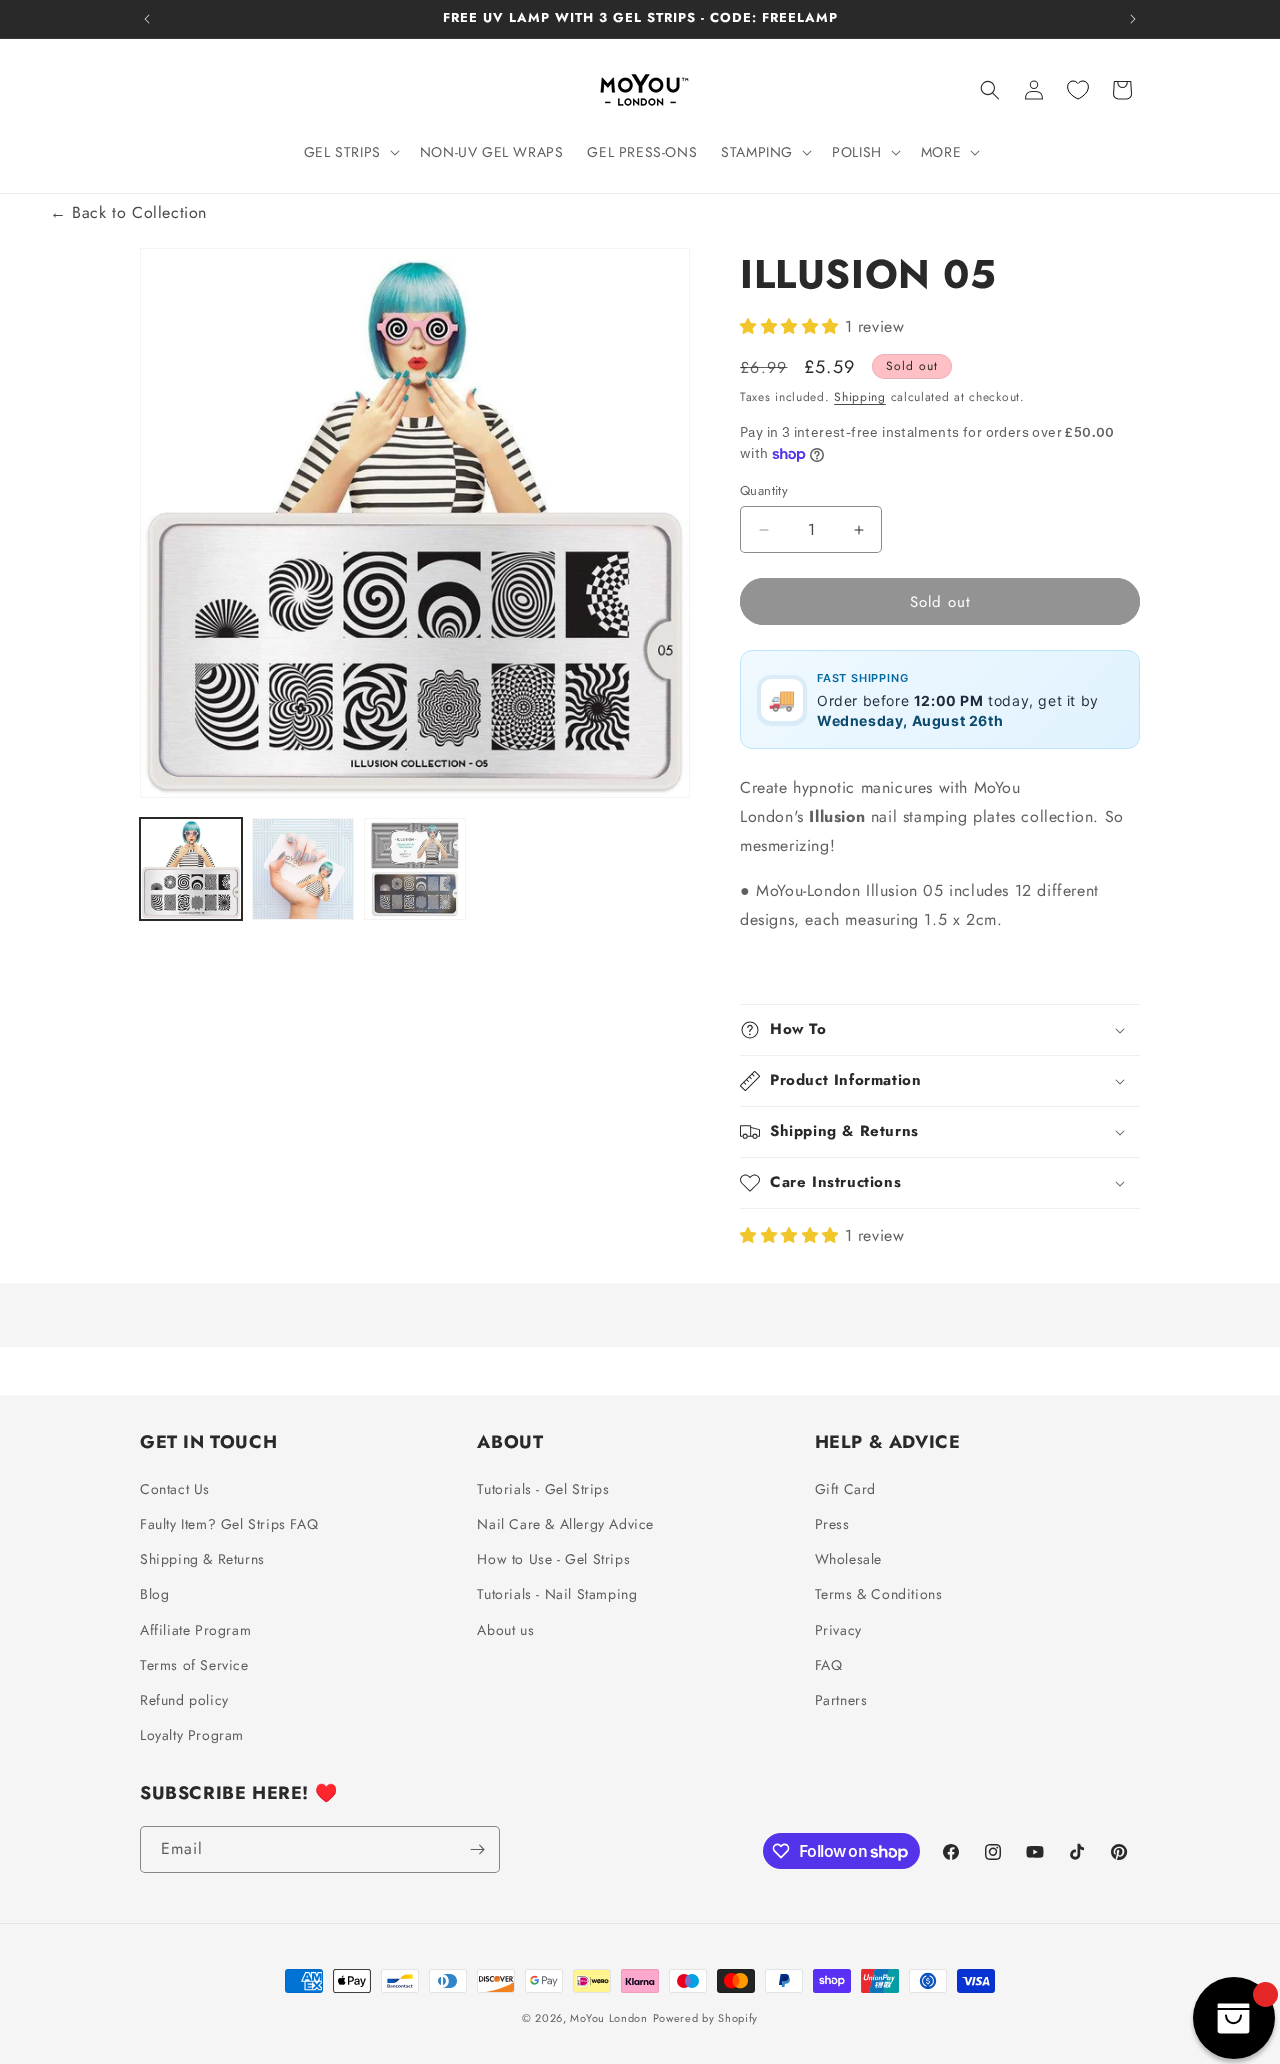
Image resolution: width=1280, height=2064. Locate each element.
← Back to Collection (128, 212)
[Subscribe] (477, 1849)
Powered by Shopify (706, 2018)
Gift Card (845, 1488)
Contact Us (175, 1488)
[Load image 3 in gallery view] (415, 869)
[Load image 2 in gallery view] (303, 869)
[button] (350, 152)
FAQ (829, 1664)
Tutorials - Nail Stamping (557, 1594)
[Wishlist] (1078, 90)
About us (505, 1629)
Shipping (860, 397)
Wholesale (848, 1558)
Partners (841, 1699)
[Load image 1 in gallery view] (191, 869)
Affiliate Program (195, 1629)
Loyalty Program (192, 1734)
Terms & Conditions (879, 1594)
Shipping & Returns (202, 1558)
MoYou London (608, 2018)
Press (832, 1523)
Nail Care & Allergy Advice (565, 1523)
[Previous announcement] (147, 19)
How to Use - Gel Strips (553, 1558)
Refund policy (184, 1699)
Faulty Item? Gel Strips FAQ (229, 1523)
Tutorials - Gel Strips (543, 1488)
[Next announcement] (1133, 19)
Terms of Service (194, 1664)
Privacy (838, 1629)
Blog (154, 1594)
